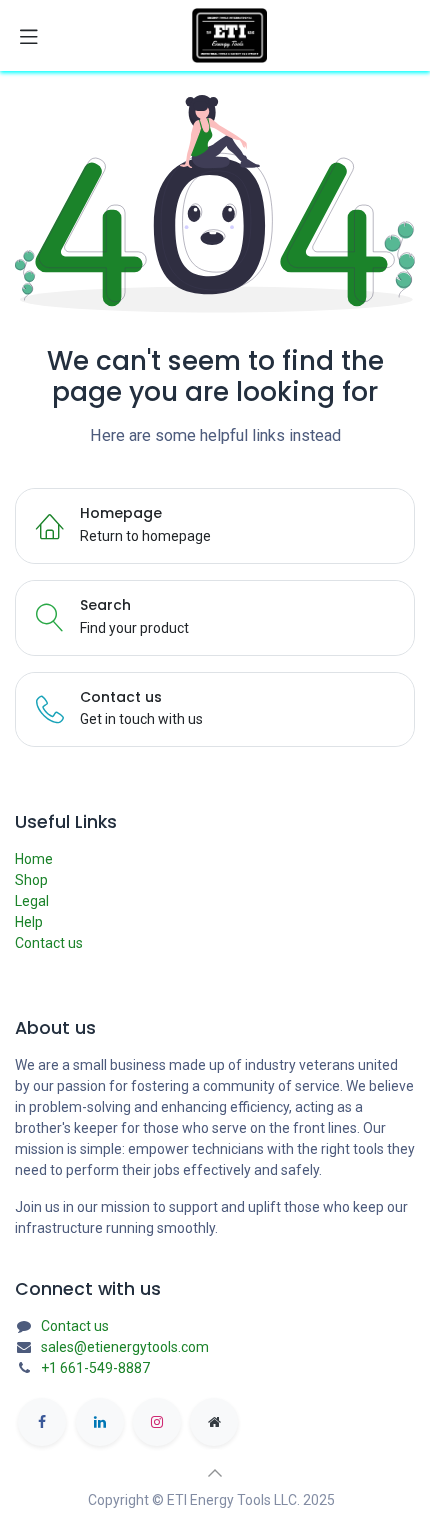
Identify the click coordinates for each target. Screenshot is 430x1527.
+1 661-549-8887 (95, 1368)
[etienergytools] (214, 1422)
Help (29, 922)
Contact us (49, 943)
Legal (32, 901)
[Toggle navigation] (29, 36)
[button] (215, 1473)
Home (34, 859)
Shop (31, 880)
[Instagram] (157, 1422)
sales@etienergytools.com (125, 1347)
